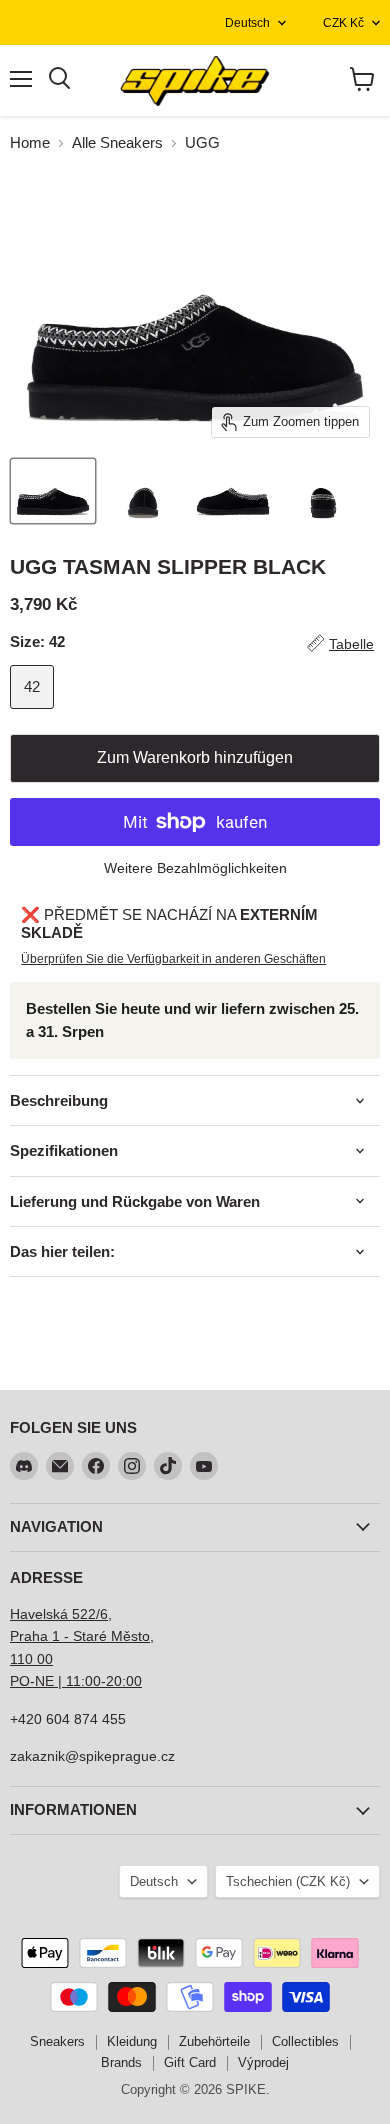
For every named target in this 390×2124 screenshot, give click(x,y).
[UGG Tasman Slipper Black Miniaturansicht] (53, 491)
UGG (202, 142)
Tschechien (288, 1881)
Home (30, 142)
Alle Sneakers (117, 142)
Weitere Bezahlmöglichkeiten (195, 868)
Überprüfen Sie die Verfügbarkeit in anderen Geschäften (173, 959)
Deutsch (247, 23)
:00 (132, 1681)
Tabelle (351, 644)
